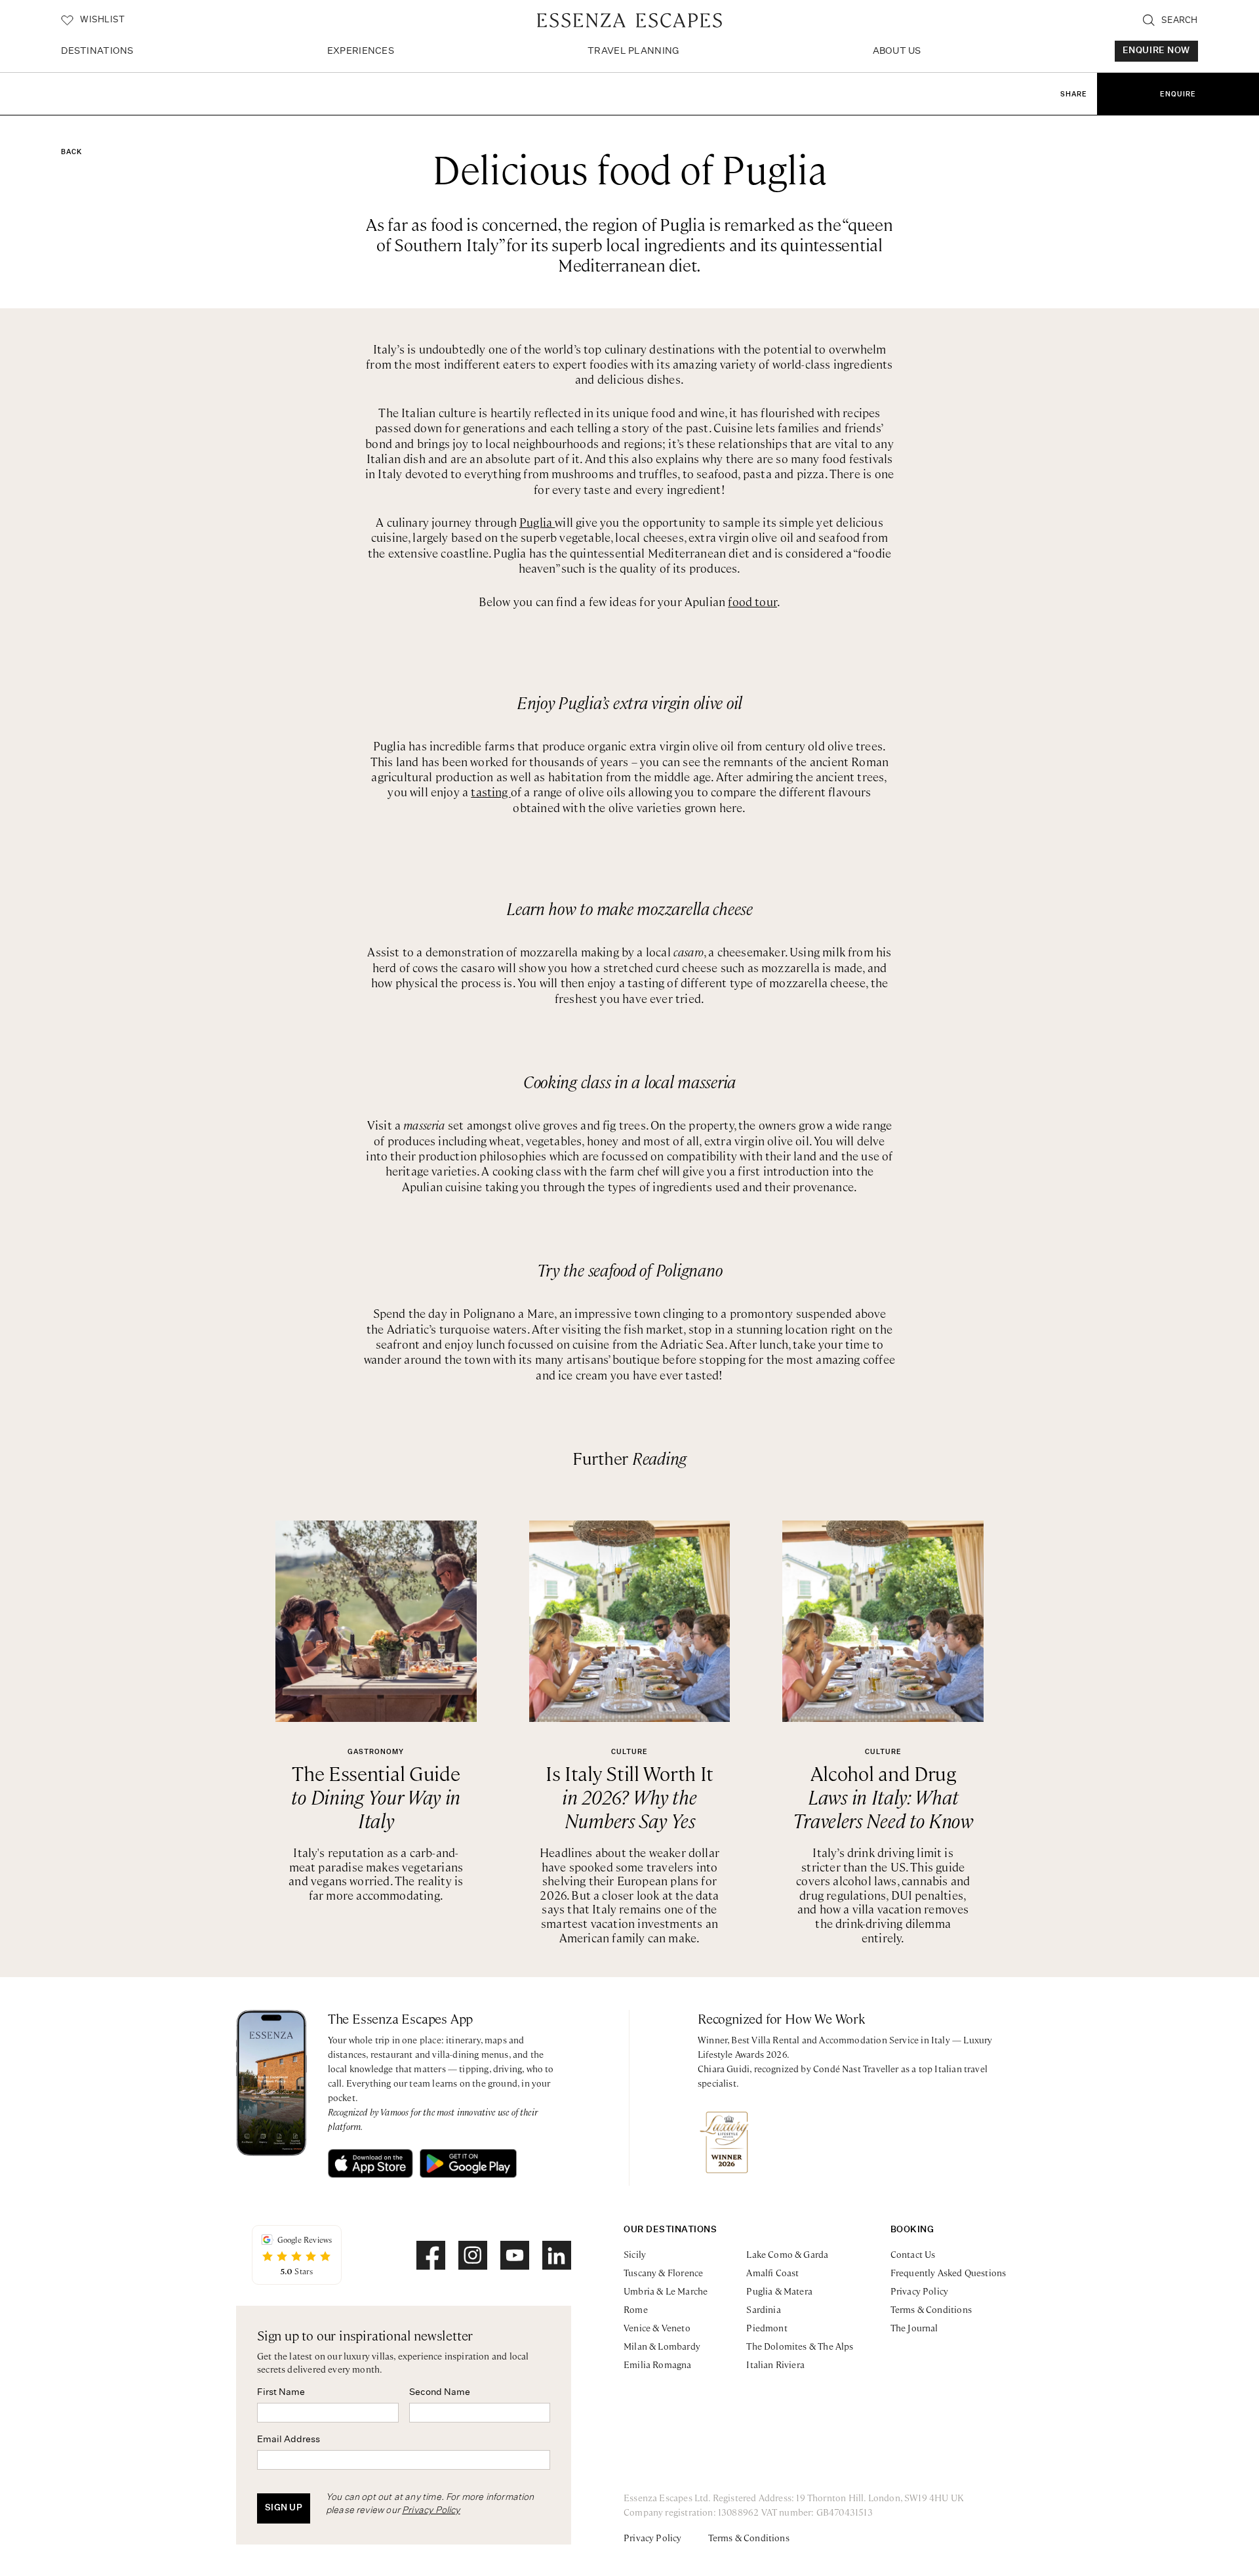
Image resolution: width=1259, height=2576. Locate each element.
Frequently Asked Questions (949, 2272)
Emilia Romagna (658, 2364)
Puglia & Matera (779, 2291)
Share (1074, 94)
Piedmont (767, 2327)
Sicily (635, 2254)
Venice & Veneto (657, 2327)
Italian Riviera (775, 2364)
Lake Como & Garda (787, 2254)
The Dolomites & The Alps (800, 2346)
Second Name (440, 2392)
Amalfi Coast (772, 2272)
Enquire (1178, 94)
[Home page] (629, 20)
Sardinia (763, 2309)
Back (71, 152)
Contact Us (913, 2254)
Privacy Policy (431, 2510)
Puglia (537, 522)
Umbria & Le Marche (666, 2291)
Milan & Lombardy (662, 2346)
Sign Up (284, 2508)
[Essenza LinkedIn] (557, 2255)
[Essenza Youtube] (515, 2255)
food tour (752, 601)
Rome (636, 2309)
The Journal (914, 2327)
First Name (281, 2392)
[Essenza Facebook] (431, 2255)
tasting (490, 791)
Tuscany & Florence (663, 2272)
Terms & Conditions (931, 2309)
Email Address (289, 2440)
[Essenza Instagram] (473, 2255)
